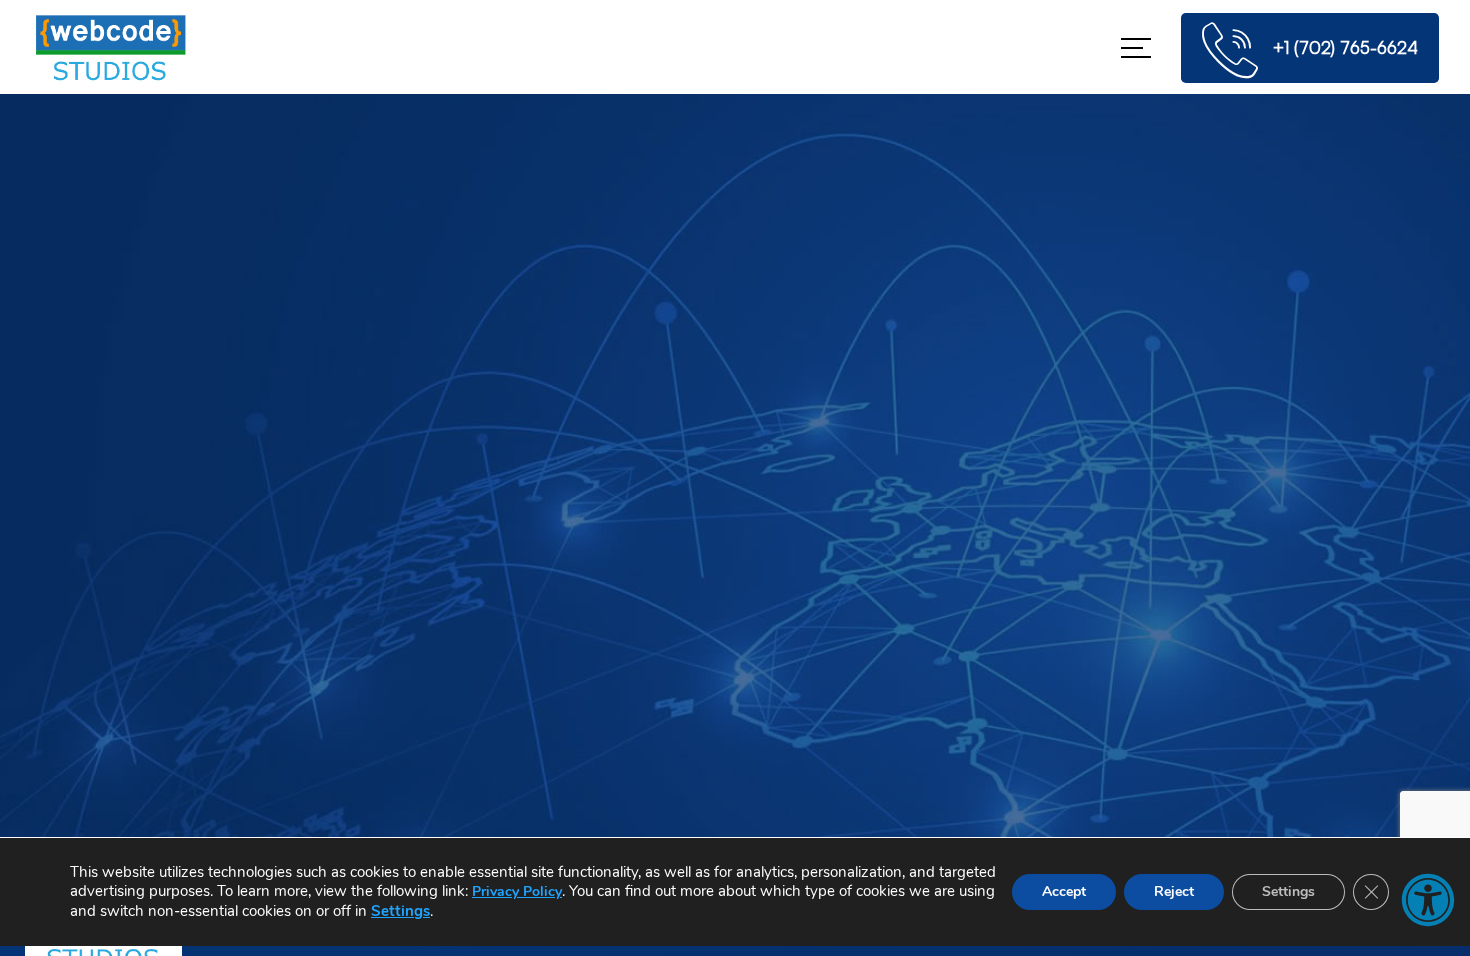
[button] (1428, 900)
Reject (1174, 891)
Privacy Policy (517, 891)
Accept (1064, 891)
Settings (400, 911)
